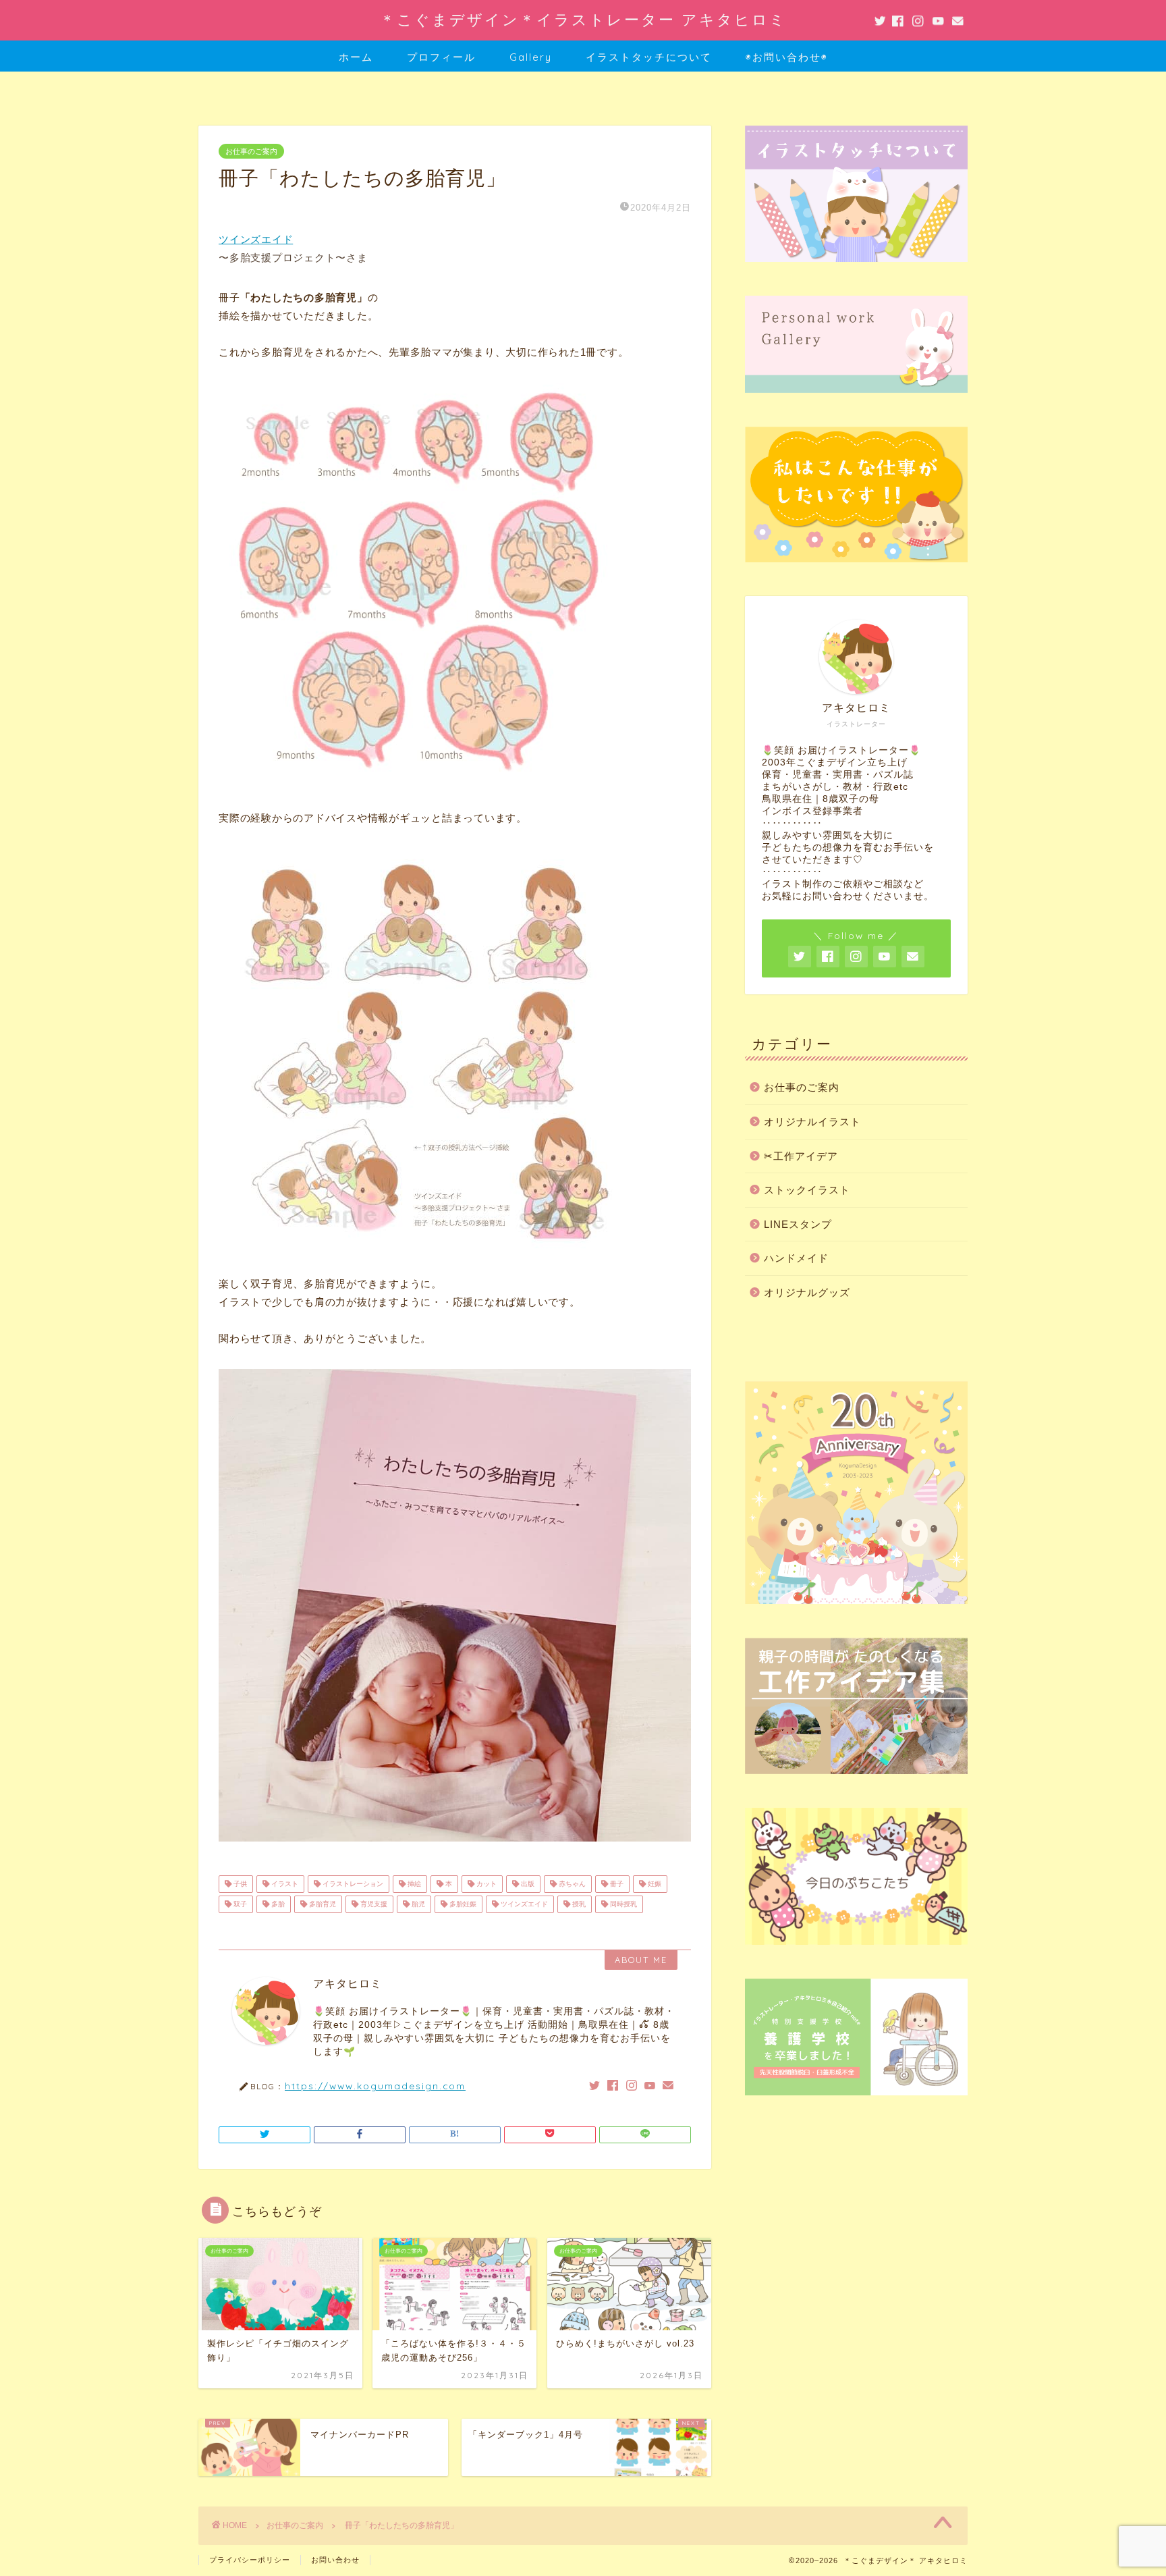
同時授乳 (622, 1904)
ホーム (356, 57)
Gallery (531, 57)
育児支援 (373, 1904)
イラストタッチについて (649, 57)
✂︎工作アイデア (801, 1156)
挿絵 (413, 1884)
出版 (527, 1884)
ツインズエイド (256, 239)
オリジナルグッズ (807, 1292)
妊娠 (654, 1884)
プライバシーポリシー (250, 2560)
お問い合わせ (335, 2560)
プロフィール (441, 57)
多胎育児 (322, 1904)
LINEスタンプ (798, 1224)
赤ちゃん (571, 1884)
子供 (239, 1884)
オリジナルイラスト (812, 1122)
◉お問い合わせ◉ (787, 57)
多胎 (277, 1904)
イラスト (284, 1884)
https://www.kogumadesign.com (375, 2086)
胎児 (417, 1904)
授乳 (578, 1904)
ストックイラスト (807, 1190)
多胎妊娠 (462, 1904)
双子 (239, 1904)
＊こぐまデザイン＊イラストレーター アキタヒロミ (583, 19)
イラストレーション (352, 1884)
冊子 (616, 1884)
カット (485, 1884)
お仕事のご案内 (251, 151)
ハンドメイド (796, 1258)
